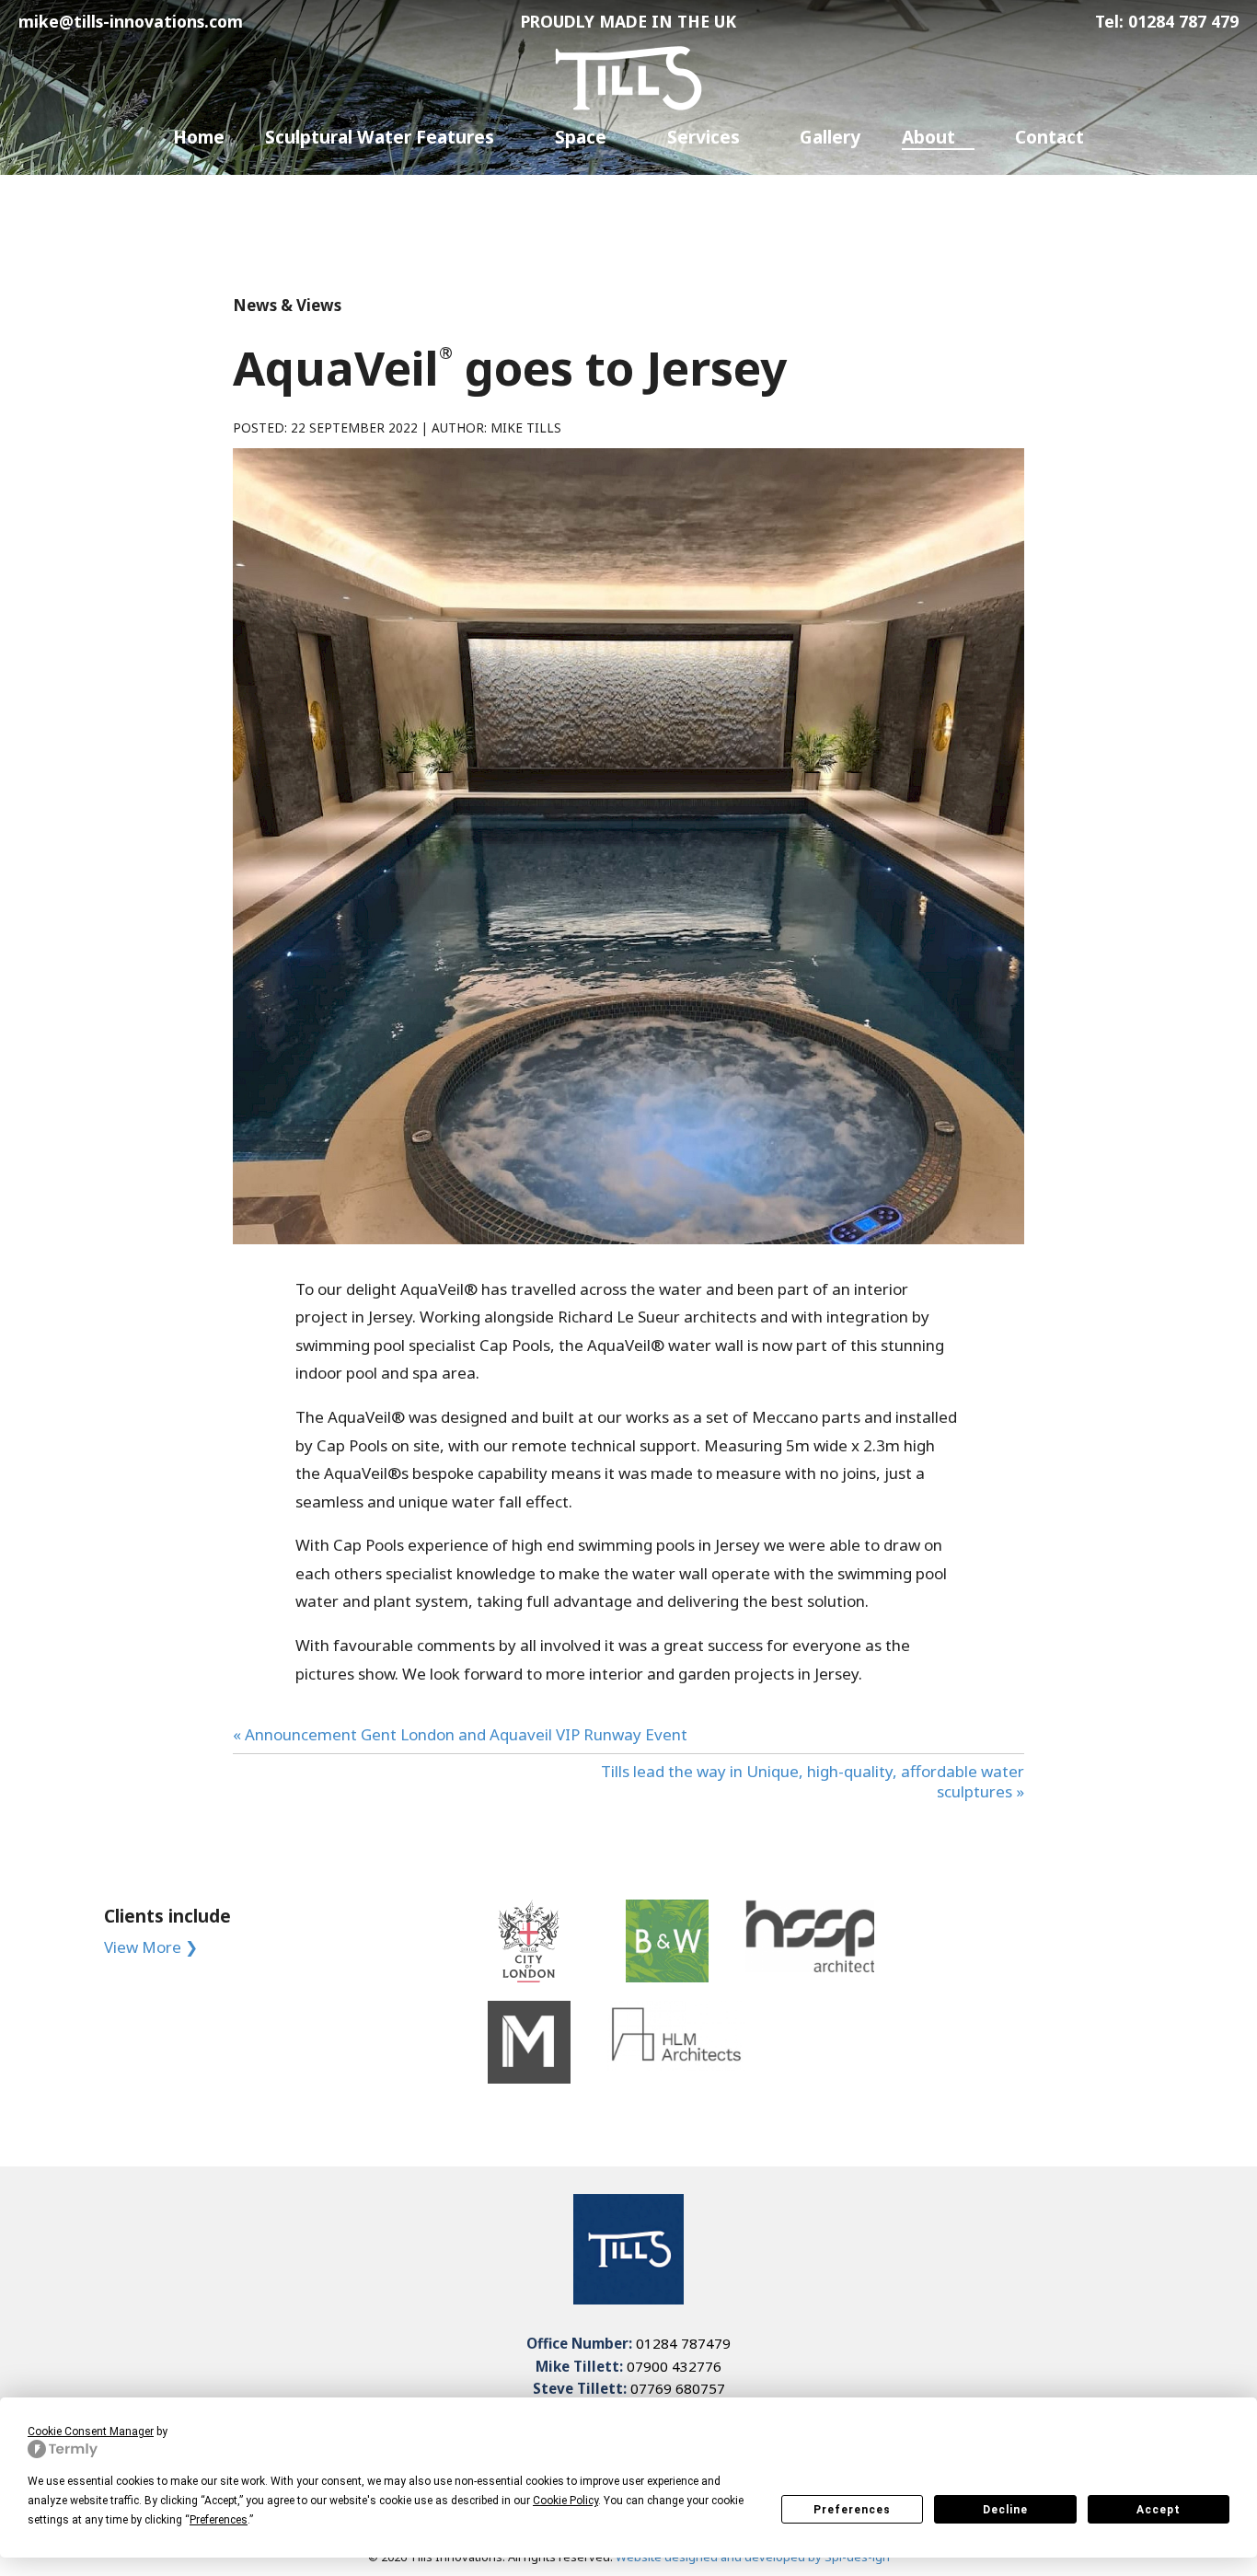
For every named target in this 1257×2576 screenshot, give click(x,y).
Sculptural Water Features (380, 138)
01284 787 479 (1183, 21)
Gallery (830, 138)
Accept (1159, 2510)
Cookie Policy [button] (565, 2501)
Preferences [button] (219, 2520)
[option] (529, 1992)
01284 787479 (683, 2343)
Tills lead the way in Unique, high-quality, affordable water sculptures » (813, 1781)
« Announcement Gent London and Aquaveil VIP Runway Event (460, 1734)
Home (199, 138)
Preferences (852, 2510)
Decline (1005, 2510)
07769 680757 (678, 2388)
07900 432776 (674, 2366)
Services (703, 138)
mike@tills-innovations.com (131, 21)
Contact (1049, 138)
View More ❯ (151, 1947)
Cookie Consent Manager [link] (91, 2432)
